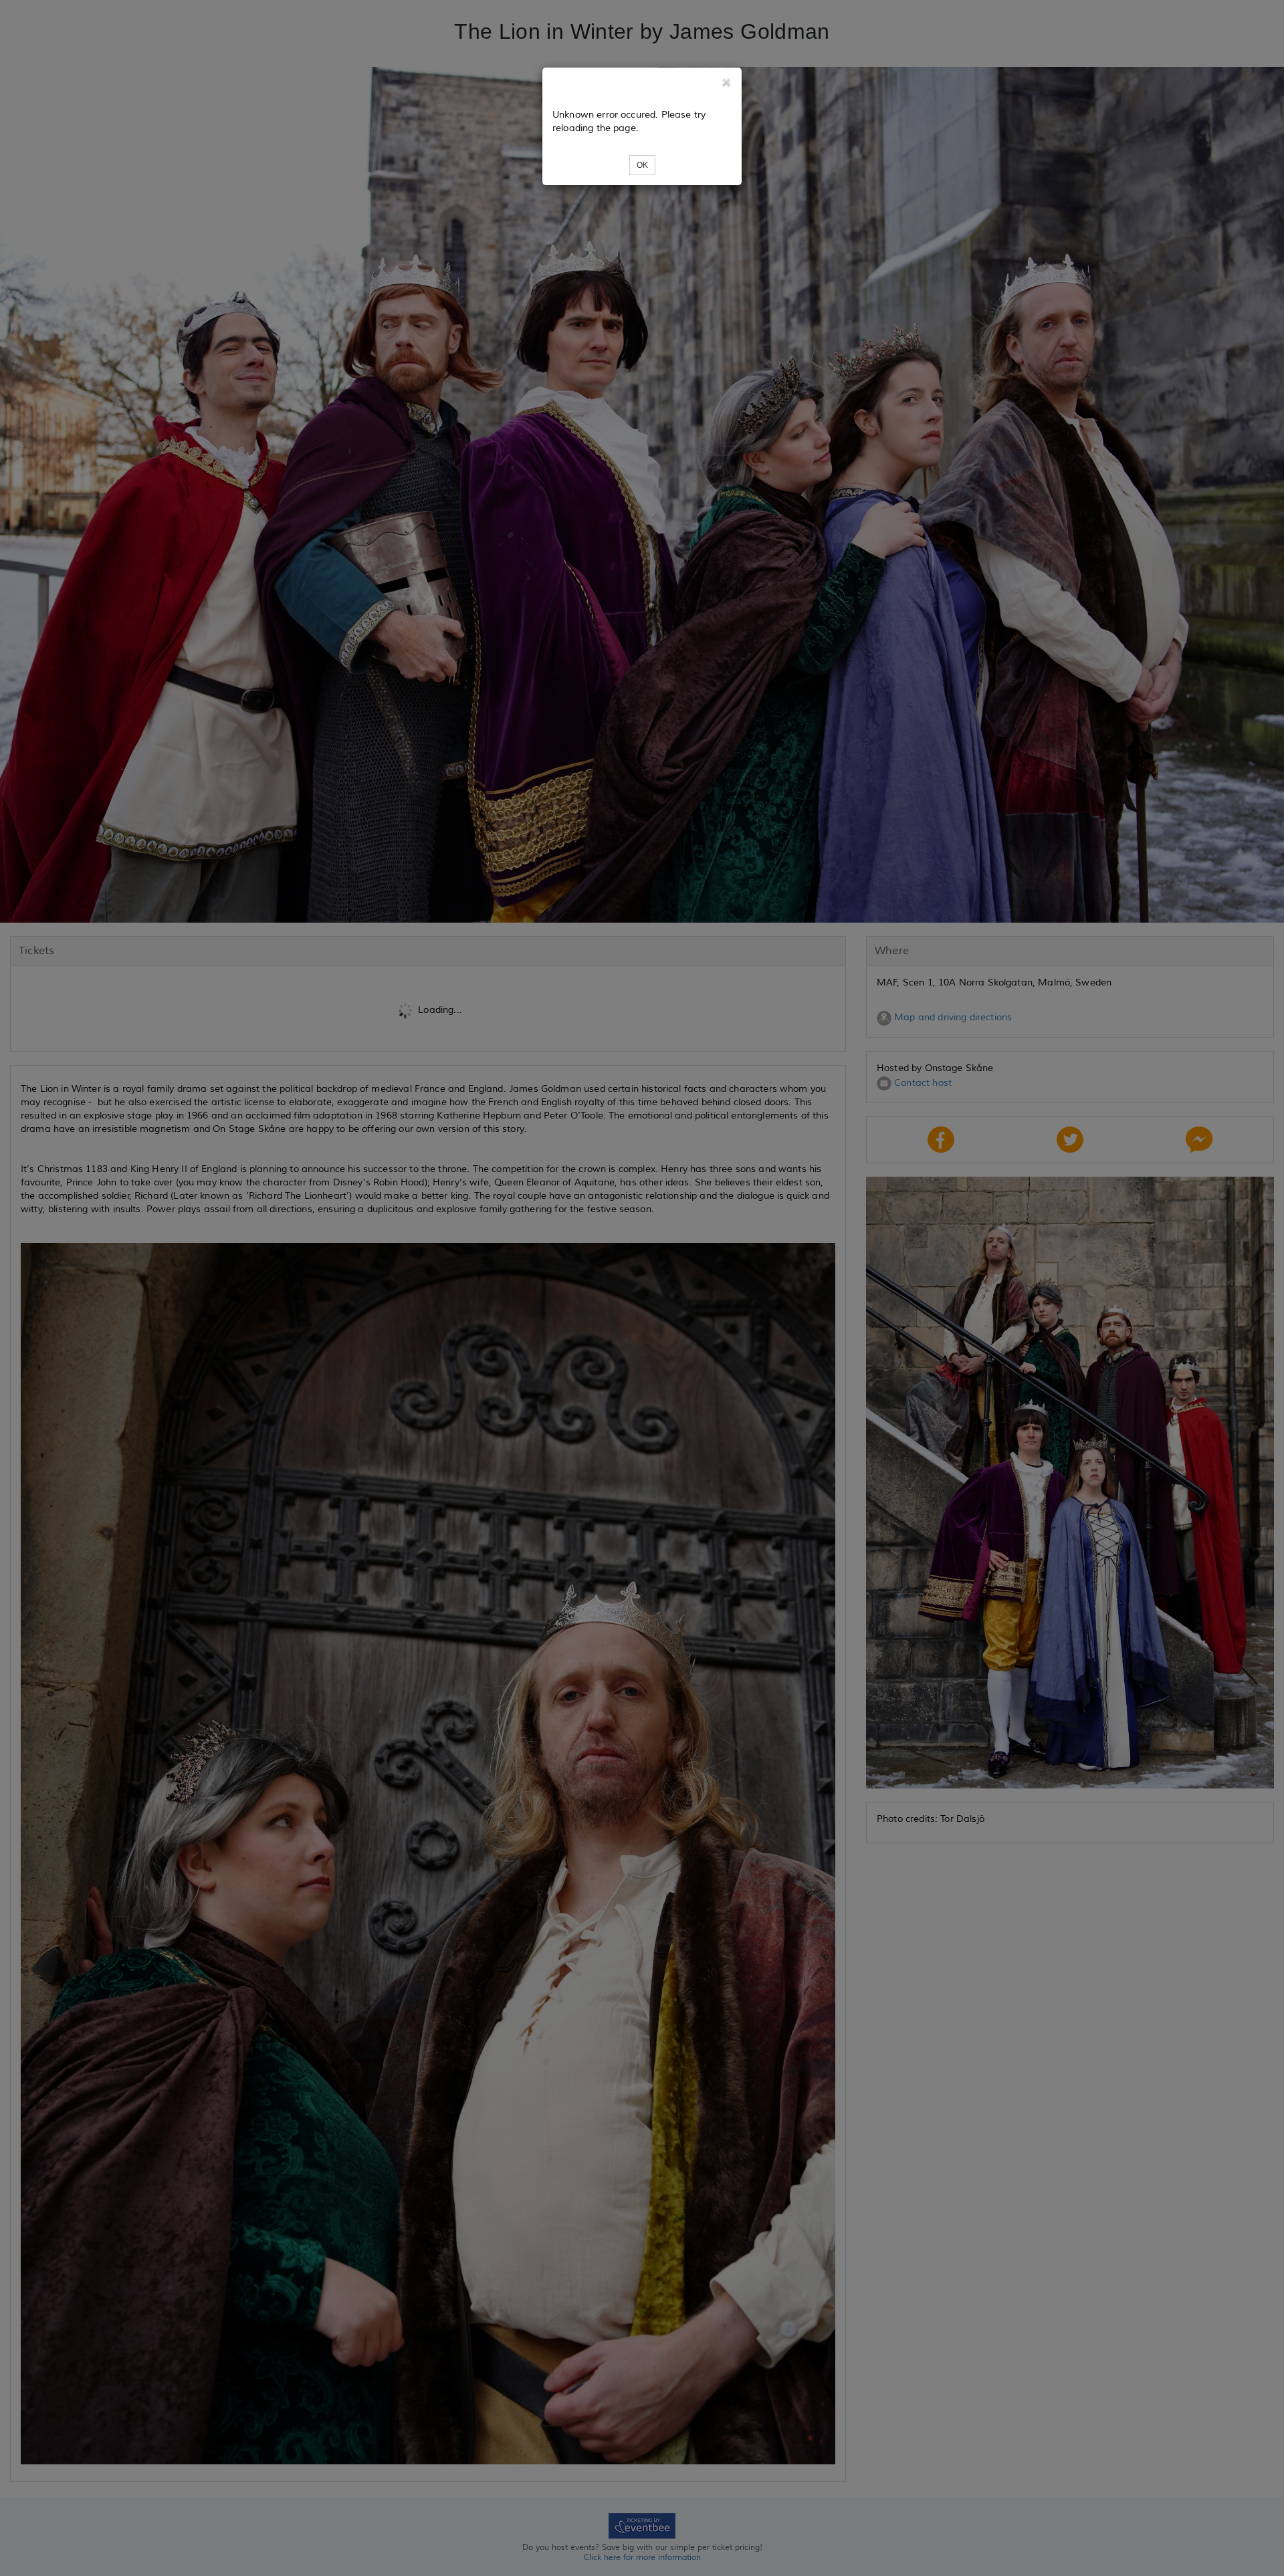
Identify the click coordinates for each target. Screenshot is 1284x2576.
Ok (642, 165)
